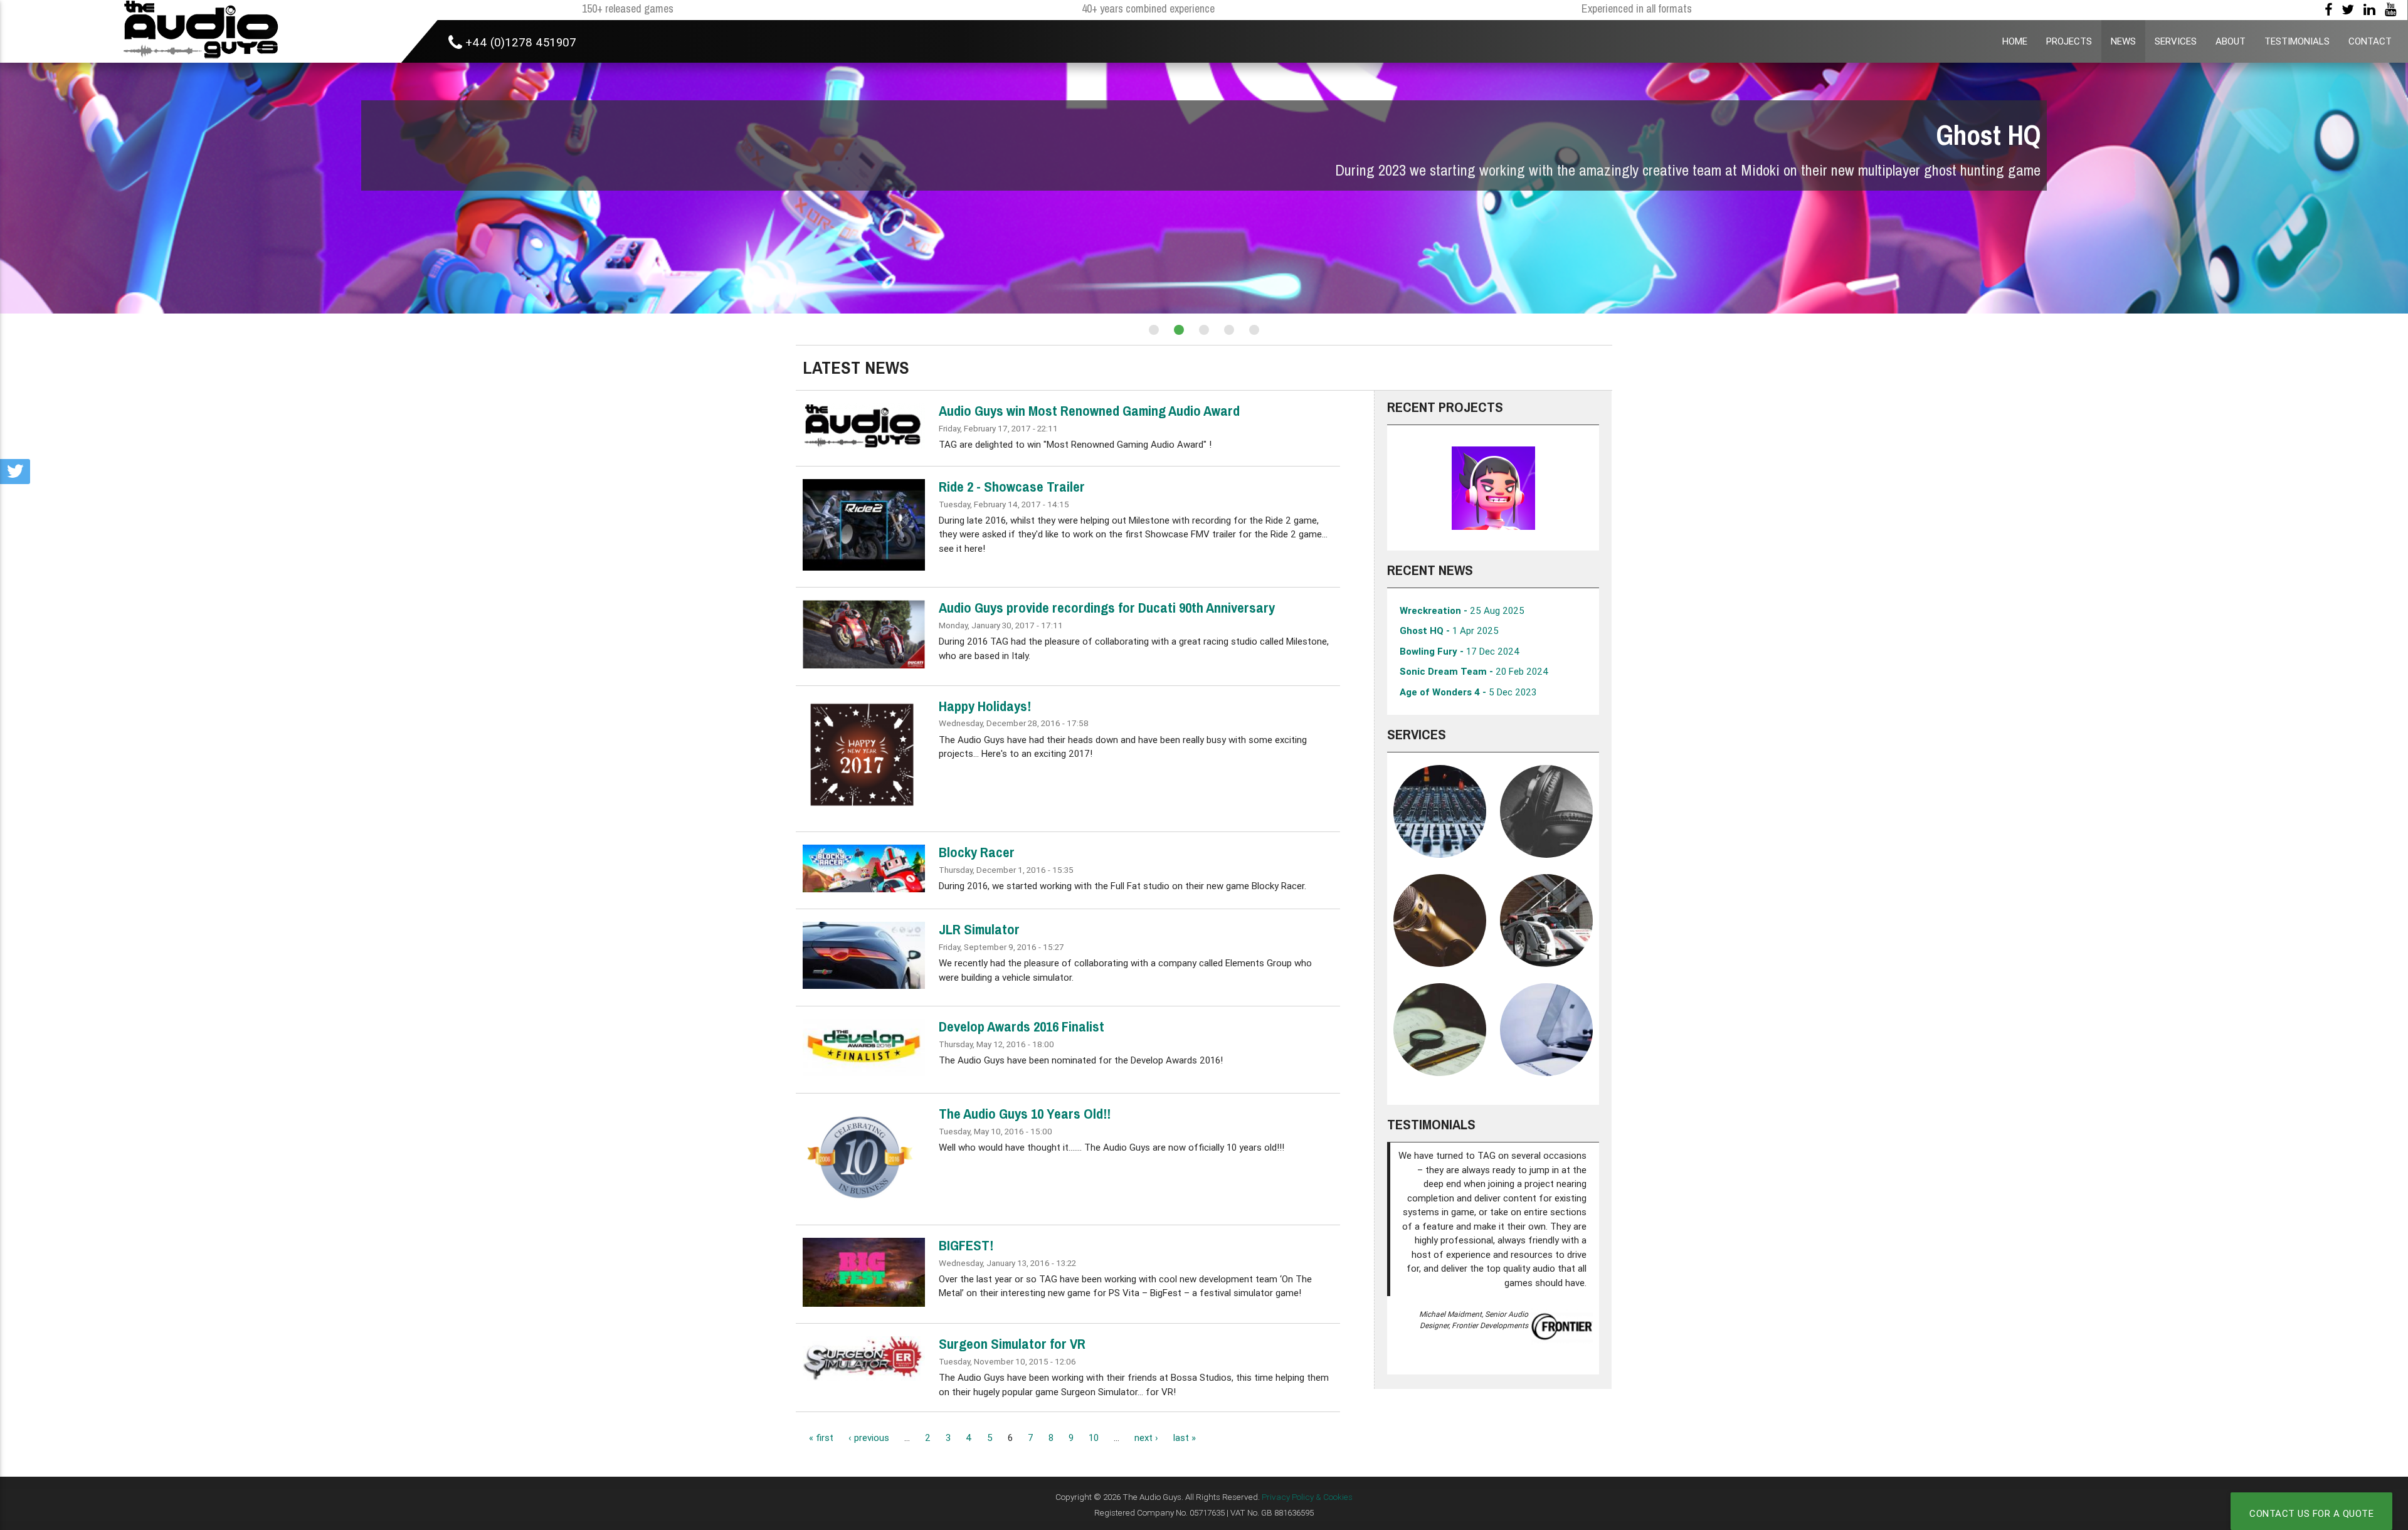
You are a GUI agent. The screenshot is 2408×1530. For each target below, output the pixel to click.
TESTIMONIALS (2297, 41)
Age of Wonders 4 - (1468, 692)
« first (821, 1438)
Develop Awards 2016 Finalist (1022, 1026)
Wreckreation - (1462, 610)
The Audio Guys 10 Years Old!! (1025, 1114)
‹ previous (869, 1438)
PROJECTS (2069, 41)
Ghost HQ (1988, 135)
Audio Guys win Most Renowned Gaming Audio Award (1089, 411)
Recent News (1430, 570)
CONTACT (2370, 41)
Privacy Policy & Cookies (1307, 1497)
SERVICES (2176, 41)
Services (1417, 734)
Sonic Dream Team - (1474, 671)
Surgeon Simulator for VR (1012, 1344)
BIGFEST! (966, 1245)
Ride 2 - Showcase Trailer (1012, 487)
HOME (2015, 41)
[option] (1493, 488)
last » (1185, 1438)
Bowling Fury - (1460, 651)
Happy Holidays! (985, 706)
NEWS (2123, 41)
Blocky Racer (977, 852)
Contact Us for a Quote (2311, 1513)
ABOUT (2231, 41)
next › (1146, 1438)
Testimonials (1431, 1124)
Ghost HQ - (1449, 630)
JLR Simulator (979, 929)
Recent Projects (1445, 407)
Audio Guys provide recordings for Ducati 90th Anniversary (1107, 608)
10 (1094, 1438)
